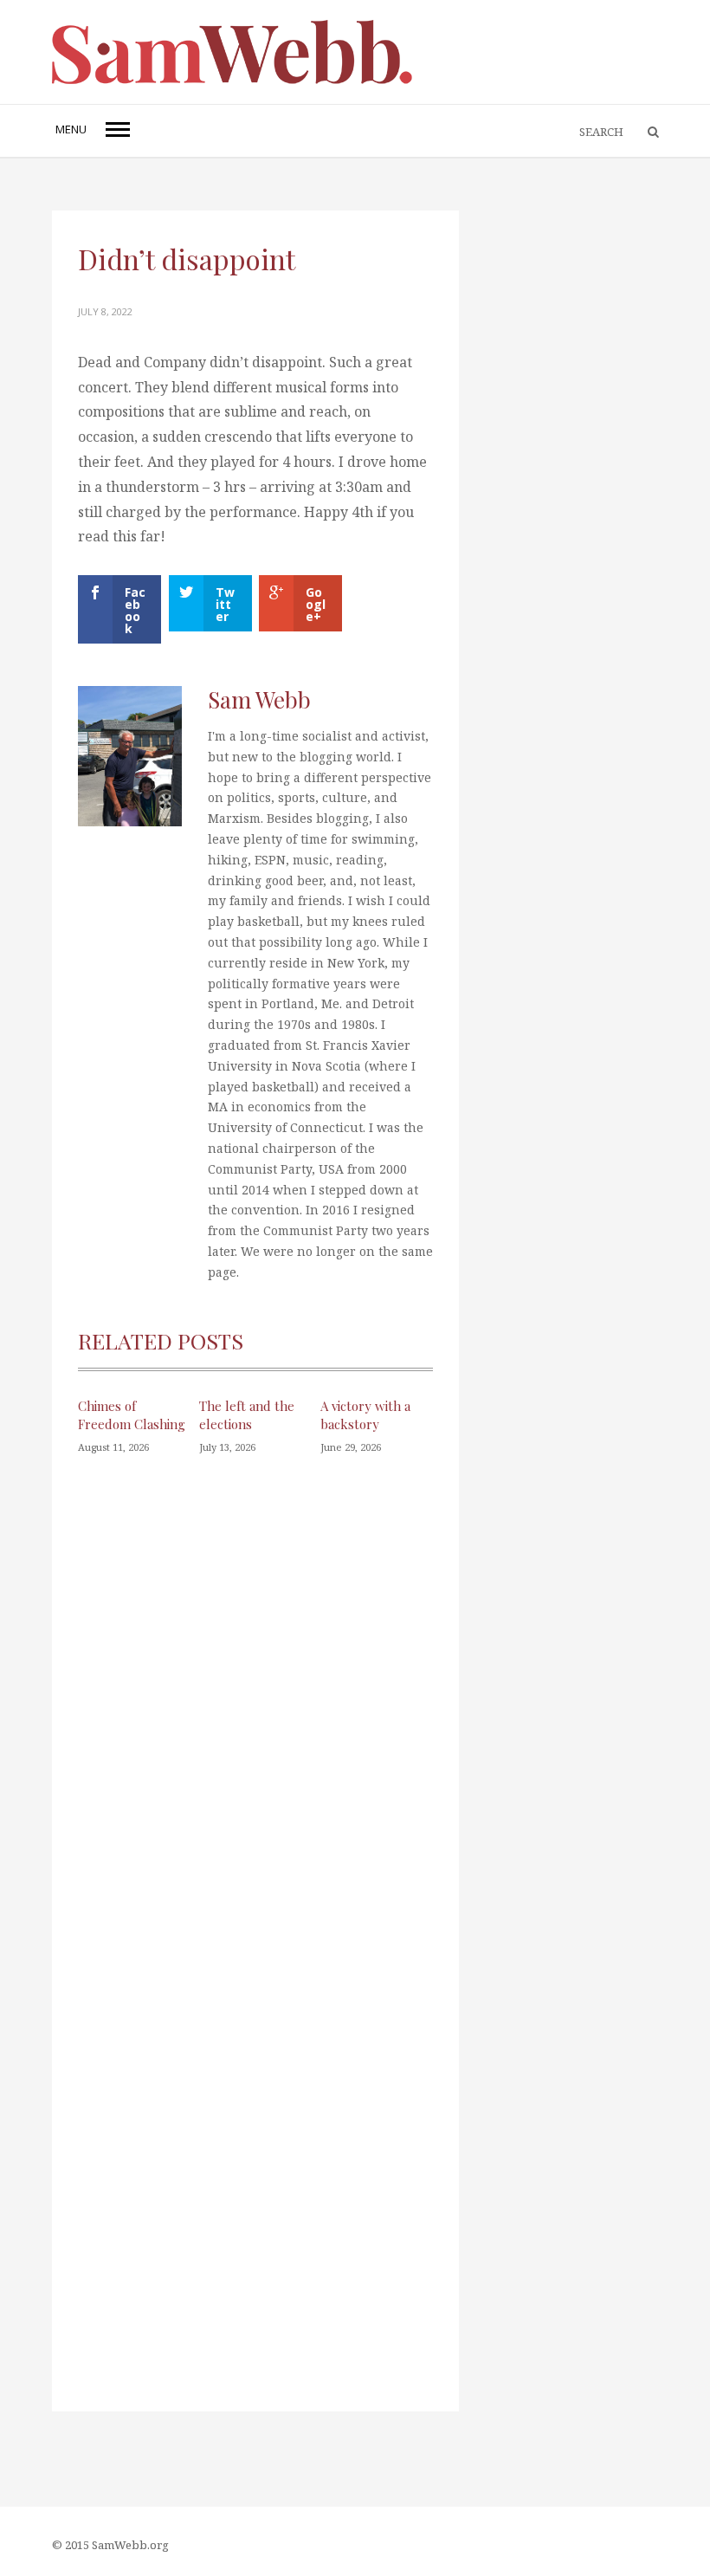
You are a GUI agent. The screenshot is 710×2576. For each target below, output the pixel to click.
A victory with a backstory (365, 1415)
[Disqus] (255, 1720)
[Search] (645, 133)
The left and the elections (247, 1415)
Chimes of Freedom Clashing (132, 1415)
